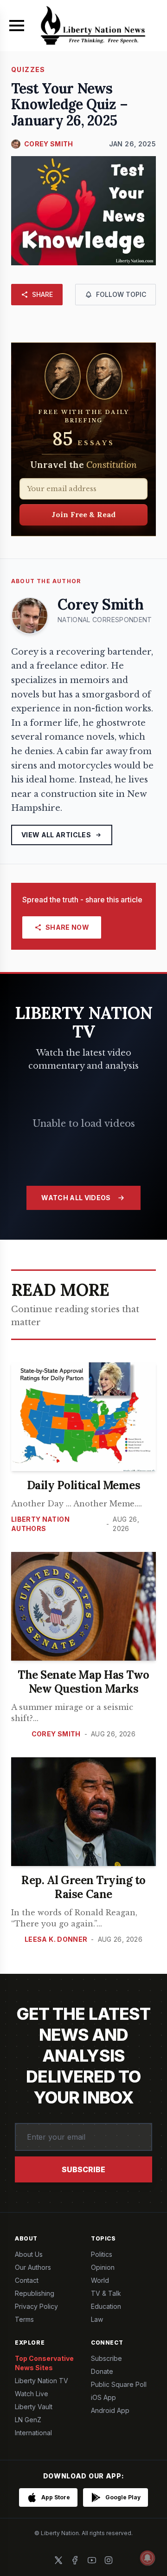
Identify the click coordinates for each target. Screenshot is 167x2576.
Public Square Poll (119, 2384)
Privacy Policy (36, 2306)
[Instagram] (109, 2560)
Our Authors (33, 2267)
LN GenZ (28, 2420)
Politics (102, 2254)
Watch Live (32, 2394)
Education (106, 2306)
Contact (27, 2280)
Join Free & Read (84, 514)
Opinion (103, 2267)
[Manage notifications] (148, 2558)
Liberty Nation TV (42, 2381)
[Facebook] (75, 2560)
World (100, 2280)
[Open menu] (17, 26)
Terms (24, 2319)
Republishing (35, 2293)
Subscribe (83, 2169)
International (33, 2433)
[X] (58, 2560)
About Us (29, 2254)
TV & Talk (106, 2293)
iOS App (103, 2397)
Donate (102, 2371)
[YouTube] (92, 2560)
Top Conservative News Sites (44, 2363)
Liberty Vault (34, 2407)
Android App (110, 2410)
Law (97, 2319)
